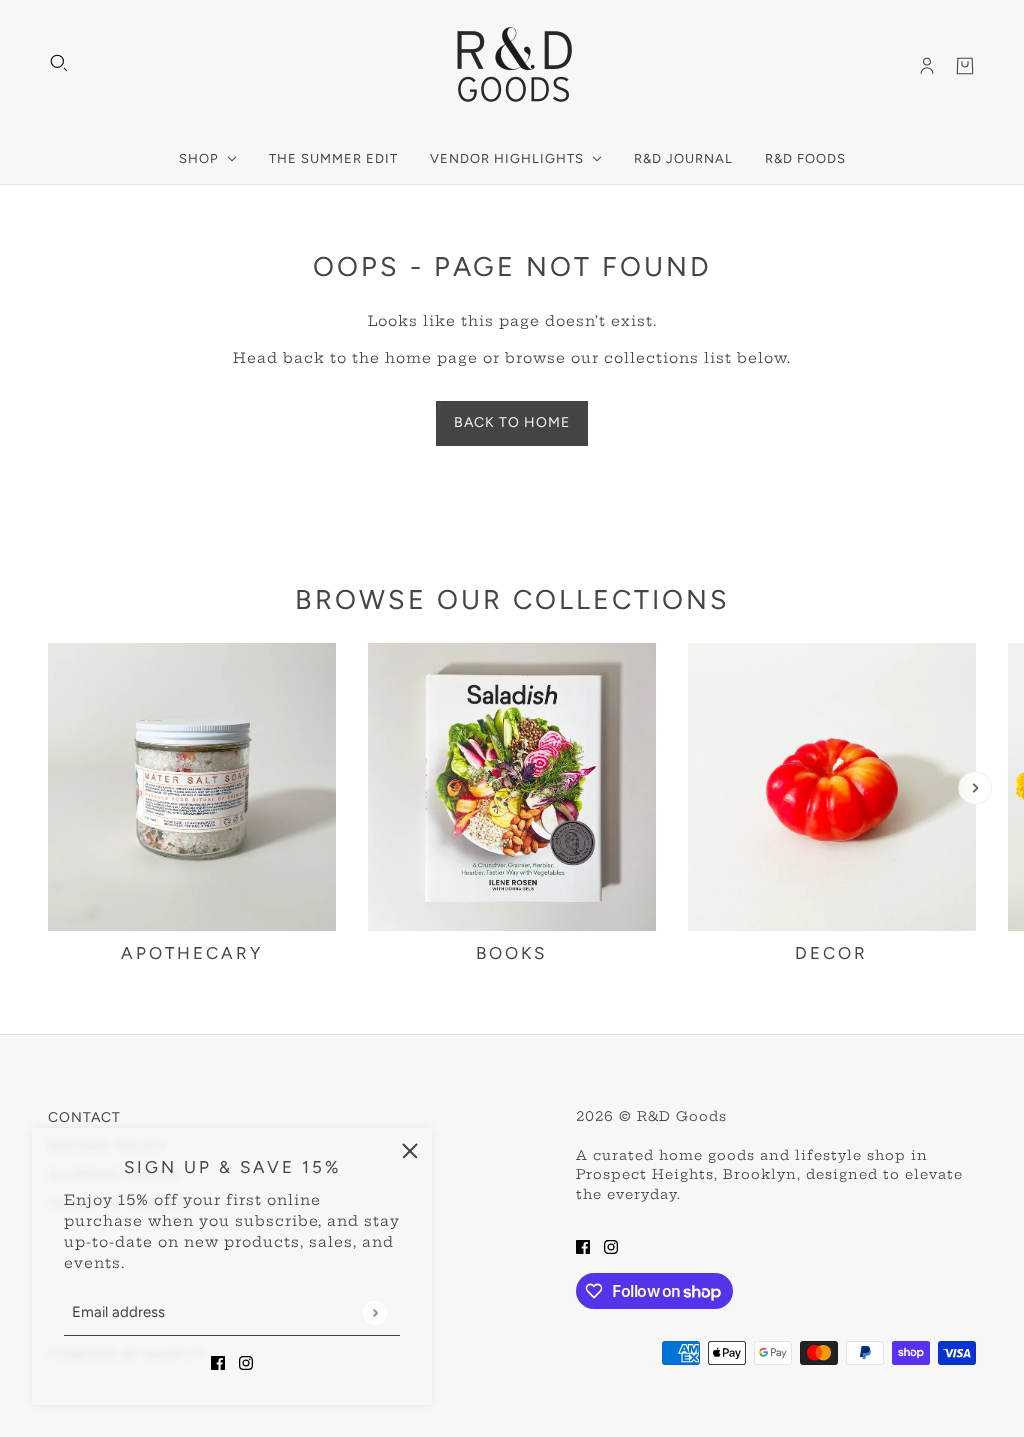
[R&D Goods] (512, 66)
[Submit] (374, 1312)
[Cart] (965, 66)
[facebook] (218, 1362)
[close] (410, 1150)
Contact (84, 1117)
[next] (975, 788)
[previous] (49, 788)
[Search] (59, 63)
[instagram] (246, 1362)
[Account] (927, 66)
